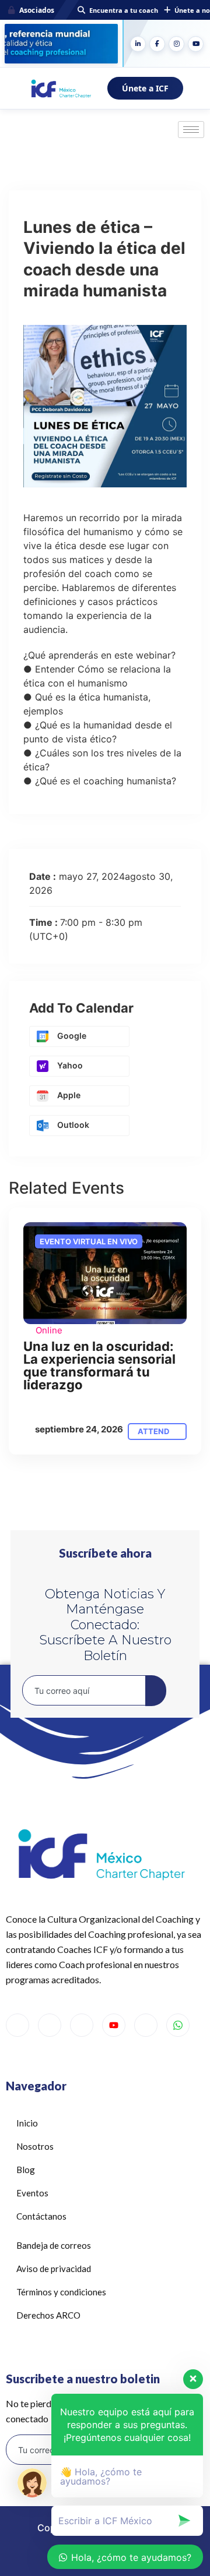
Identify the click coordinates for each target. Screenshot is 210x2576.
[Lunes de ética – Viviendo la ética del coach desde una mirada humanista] (105, 1273)
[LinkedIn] (138, 44)
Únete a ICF (145, 88)
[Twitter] (50, 2025)
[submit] (156, 1691)
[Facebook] (157, 44)
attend (154, 1431)
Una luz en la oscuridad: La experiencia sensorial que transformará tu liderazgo (99, 1365)
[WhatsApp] (178, 2025)
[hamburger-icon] (191, 130)
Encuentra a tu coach (124, 10)
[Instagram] (176, 44)
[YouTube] (196, 44)
